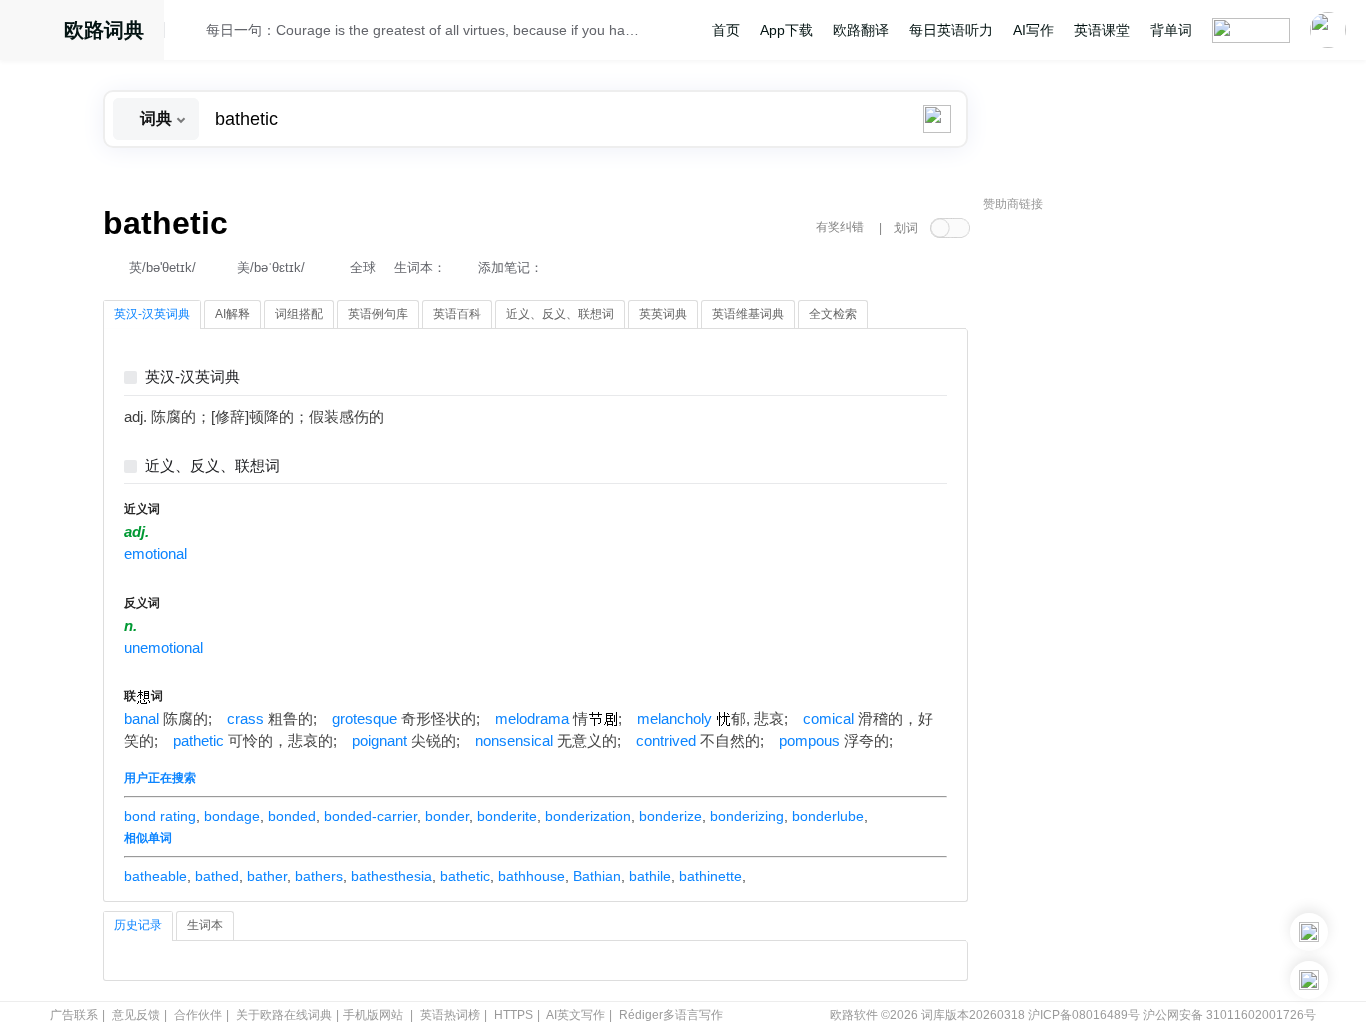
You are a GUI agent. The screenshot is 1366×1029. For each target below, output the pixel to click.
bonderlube (828, 816)
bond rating (160, 816)
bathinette (710, 876)
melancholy (674, 719)
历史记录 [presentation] (138, 925)
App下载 (786, 30)
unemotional (163, 648)
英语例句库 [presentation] (378, 314)
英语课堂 (1102, 30)
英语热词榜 (450, 1015)
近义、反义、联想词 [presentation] (560, 314)
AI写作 (1033, 30)
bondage (232, 816)
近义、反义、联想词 (212, 466)
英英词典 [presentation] (663, 314)
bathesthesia (391, 876)
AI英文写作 (575, 1015)
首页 (726, 30)
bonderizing (747, 816)
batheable (155, 876)
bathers (319, 876)
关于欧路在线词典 (284, 1015)
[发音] (191, 33)
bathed (217, 876)
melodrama (532, 719)
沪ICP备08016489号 (1084, 1015)
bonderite (507, 816)
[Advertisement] (1133, 525)
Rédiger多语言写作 (671, 1015)
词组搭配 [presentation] (299, 314)
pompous (809, 741)
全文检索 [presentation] (833, 314)
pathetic (198, 741)
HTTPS (513, 1015)
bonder (447, 816)
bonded (292, 816)
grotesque (364, 719)
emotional (155, 554)
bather (267, 876)
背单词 (1171, 30)
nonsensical (514, 741)
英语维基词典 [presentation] (748, 314)
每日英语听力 (951, 30)
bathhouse (531, 876)
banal (141, 719)
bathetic (465, 876)
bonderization (588, 816)
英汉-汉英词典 (192, 377)
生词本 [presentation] (205, 925)
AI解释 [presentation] (232, 314)
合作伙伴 (198, 1015)
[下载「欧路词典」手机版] (1309, 932)
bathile (650, 876)
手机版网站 (373, 1015)
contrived (666, 741)
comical (828, 719)
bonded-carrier (370, 816)
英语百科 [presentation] (457, 314)
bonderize (670, 816)
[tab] (152, 315)
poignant (379, 741)
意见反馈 (136, 1015)
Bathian (597, 876)
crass (245, 719)
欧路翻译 (861, 30)
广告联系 (74, 1015)
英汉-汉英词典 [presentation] (152, 314)
